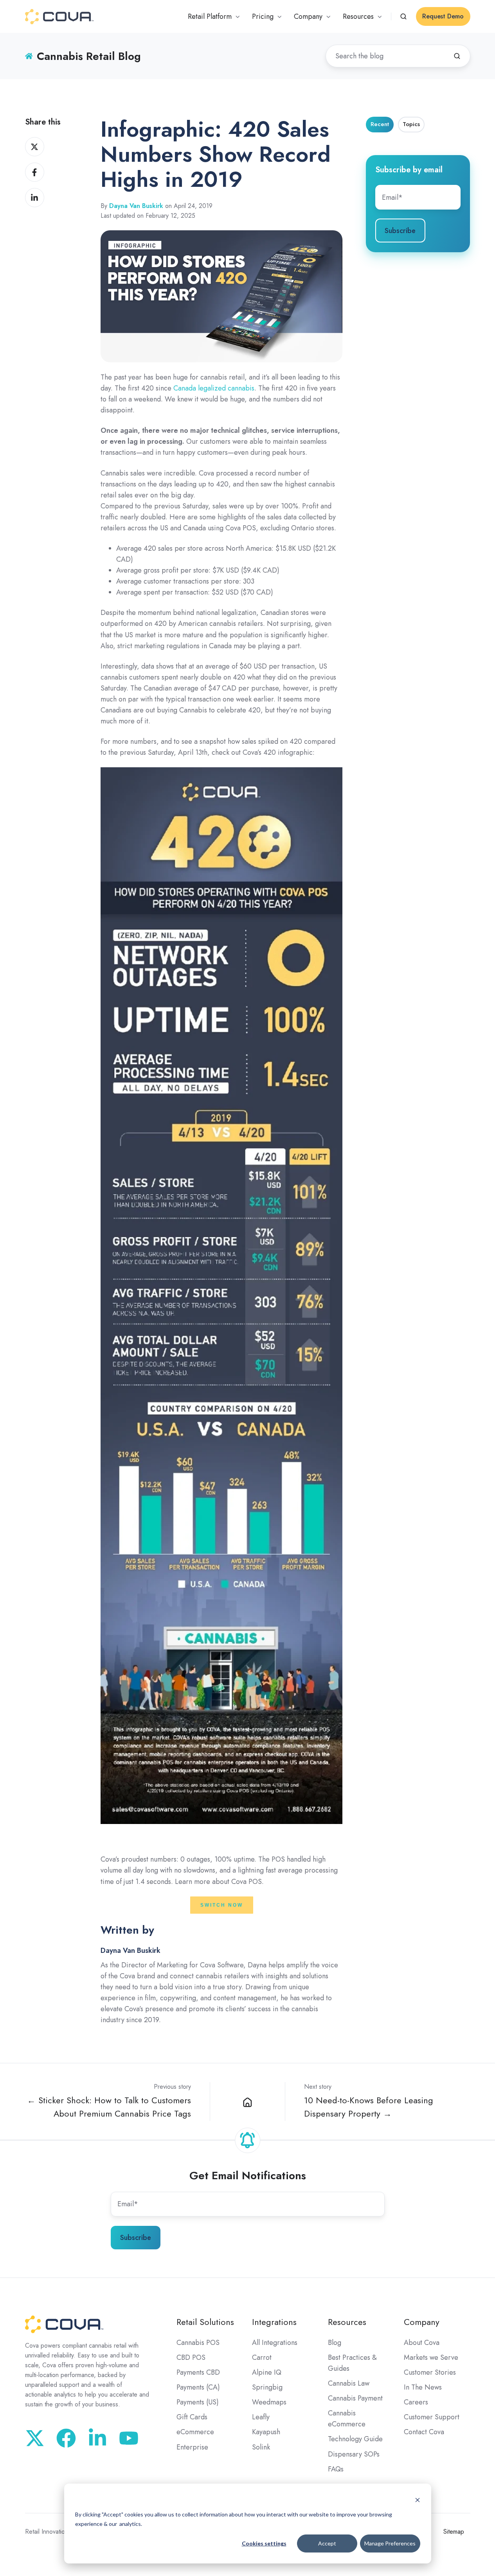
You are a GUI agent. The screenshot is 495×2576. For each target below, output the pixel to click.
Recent (380, 124)
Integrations (274, 2322)
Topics (411, 124)
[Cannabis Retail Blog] (248, 2101)
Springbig (267, 2387)
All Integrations (275, 2343)
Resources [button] (358, 16)
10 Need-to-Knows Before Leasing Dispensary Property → (369, 2107)
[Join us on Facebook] (66, 2438)
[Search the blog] (457, 56)
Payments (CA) (198, 2387)
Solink (261, 2447)
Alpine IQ (267, 2372)
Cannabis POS (198, 2343)
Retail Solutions (205, 2322)
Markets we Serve (431, 2357)
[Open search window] (403, 16)
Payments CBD (198, 2372)
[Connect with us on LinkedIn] (97, 2438)
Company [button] (308, 16)
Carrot (262, 2357)
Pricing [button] (263, 16)
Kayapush (266, 2432)
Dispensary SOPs (354, 2454)
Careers (416, 2402)
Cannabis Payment (355, 2398)
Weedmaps (269, 2402)
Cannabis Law (349, 2383)
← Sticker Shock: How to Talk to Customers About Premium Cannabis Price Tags (109, 2107)
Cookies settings (264, 2543)
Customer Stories (430, 2372)
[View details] (129, 2438)
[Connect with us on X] (35, 2438)
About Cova (422, 2343)
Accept (327, 2543)
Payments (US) (198, 2402)
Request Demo (443, 16)
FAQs (336, 2469)
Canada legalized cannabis (214, 388)
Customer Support (432, 2417)
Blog (335, 2343)
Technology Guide (355, 2439)
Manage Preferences (390, 2543)
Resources (347, 2322)
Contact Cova (424, 2432)
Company (422, 2322)
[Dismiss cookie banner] (418, 2499)
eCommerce (195, 2432)
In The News (423, 2387)
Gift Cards (192, 2417)
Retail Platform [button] (210, 16)
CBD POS (191, 2357)
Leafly (261, 2417)
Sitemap (454, 2532)
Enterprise (192, 2447)
